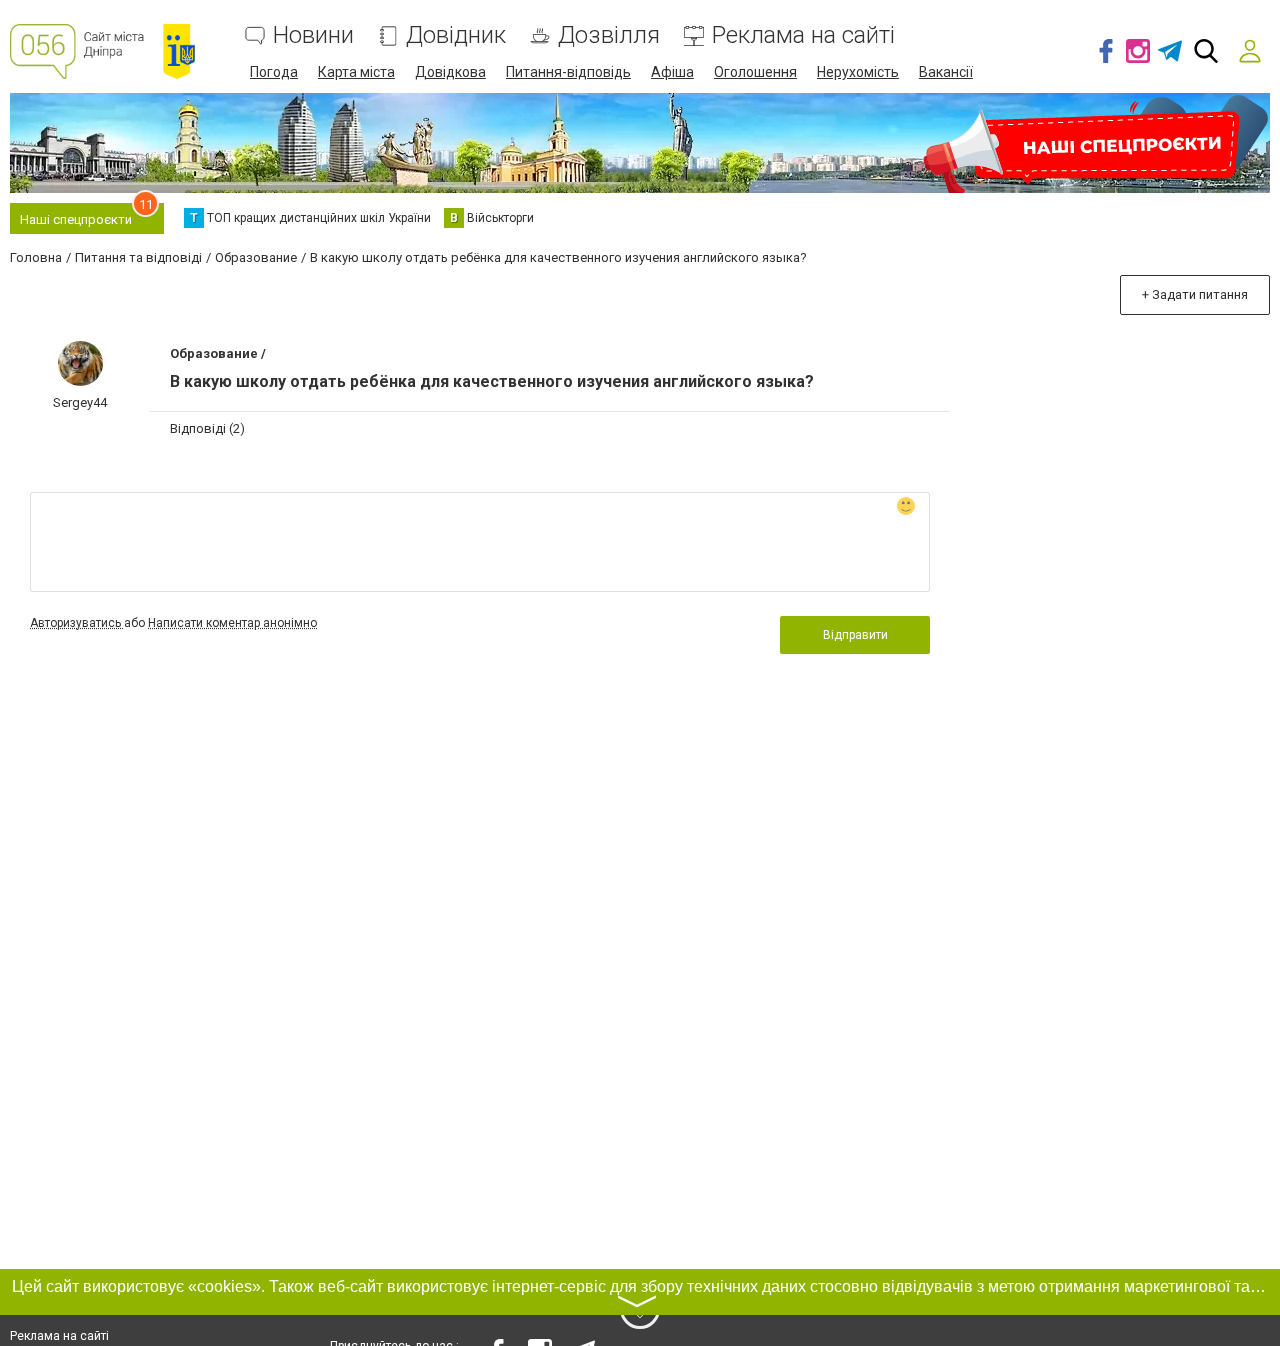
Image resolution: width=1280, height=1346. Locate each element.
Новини (313, 35)
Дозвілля (609, 35)
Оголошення (755, 72)
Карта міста (356, 72)
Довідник (456, 35)
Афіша (672, 72)
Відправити (855, 635)
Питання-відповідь (568, 72)
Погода (274, 72)
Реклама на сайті (803, 35)
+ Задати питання (1195, 294)
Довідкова (450, 72)
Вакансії (946, 72)
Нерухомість (858, 72)
